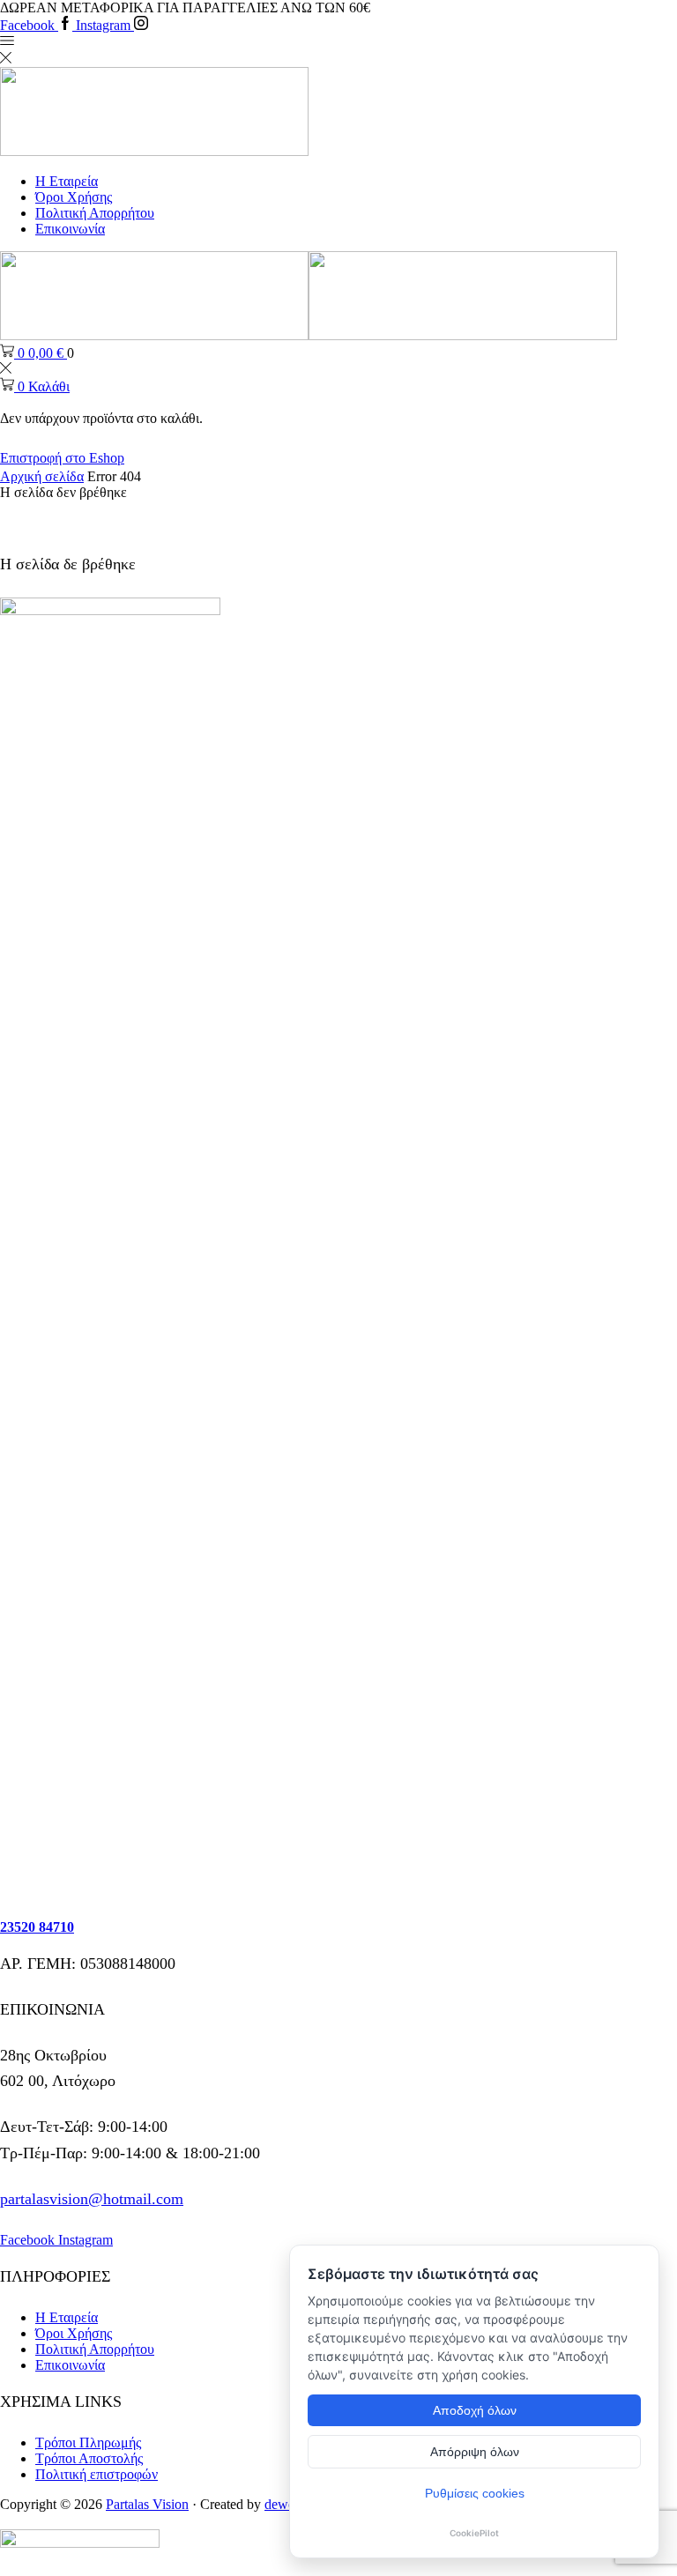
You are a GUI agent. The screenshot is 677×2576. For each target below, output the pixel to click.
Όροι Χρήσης (74, 197)
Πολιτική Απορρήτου (95, 213)
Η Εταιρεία (67, 181)
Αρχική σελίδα (42, 476)
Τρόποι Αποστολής (89, 2458)
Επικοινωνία (70, 229)
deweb (283, 2504)
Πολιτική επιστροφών (97, 2474)
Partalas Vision (147, 2504)
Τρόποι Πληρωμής (88, 2442)
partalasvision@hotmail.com (92, 2199)
